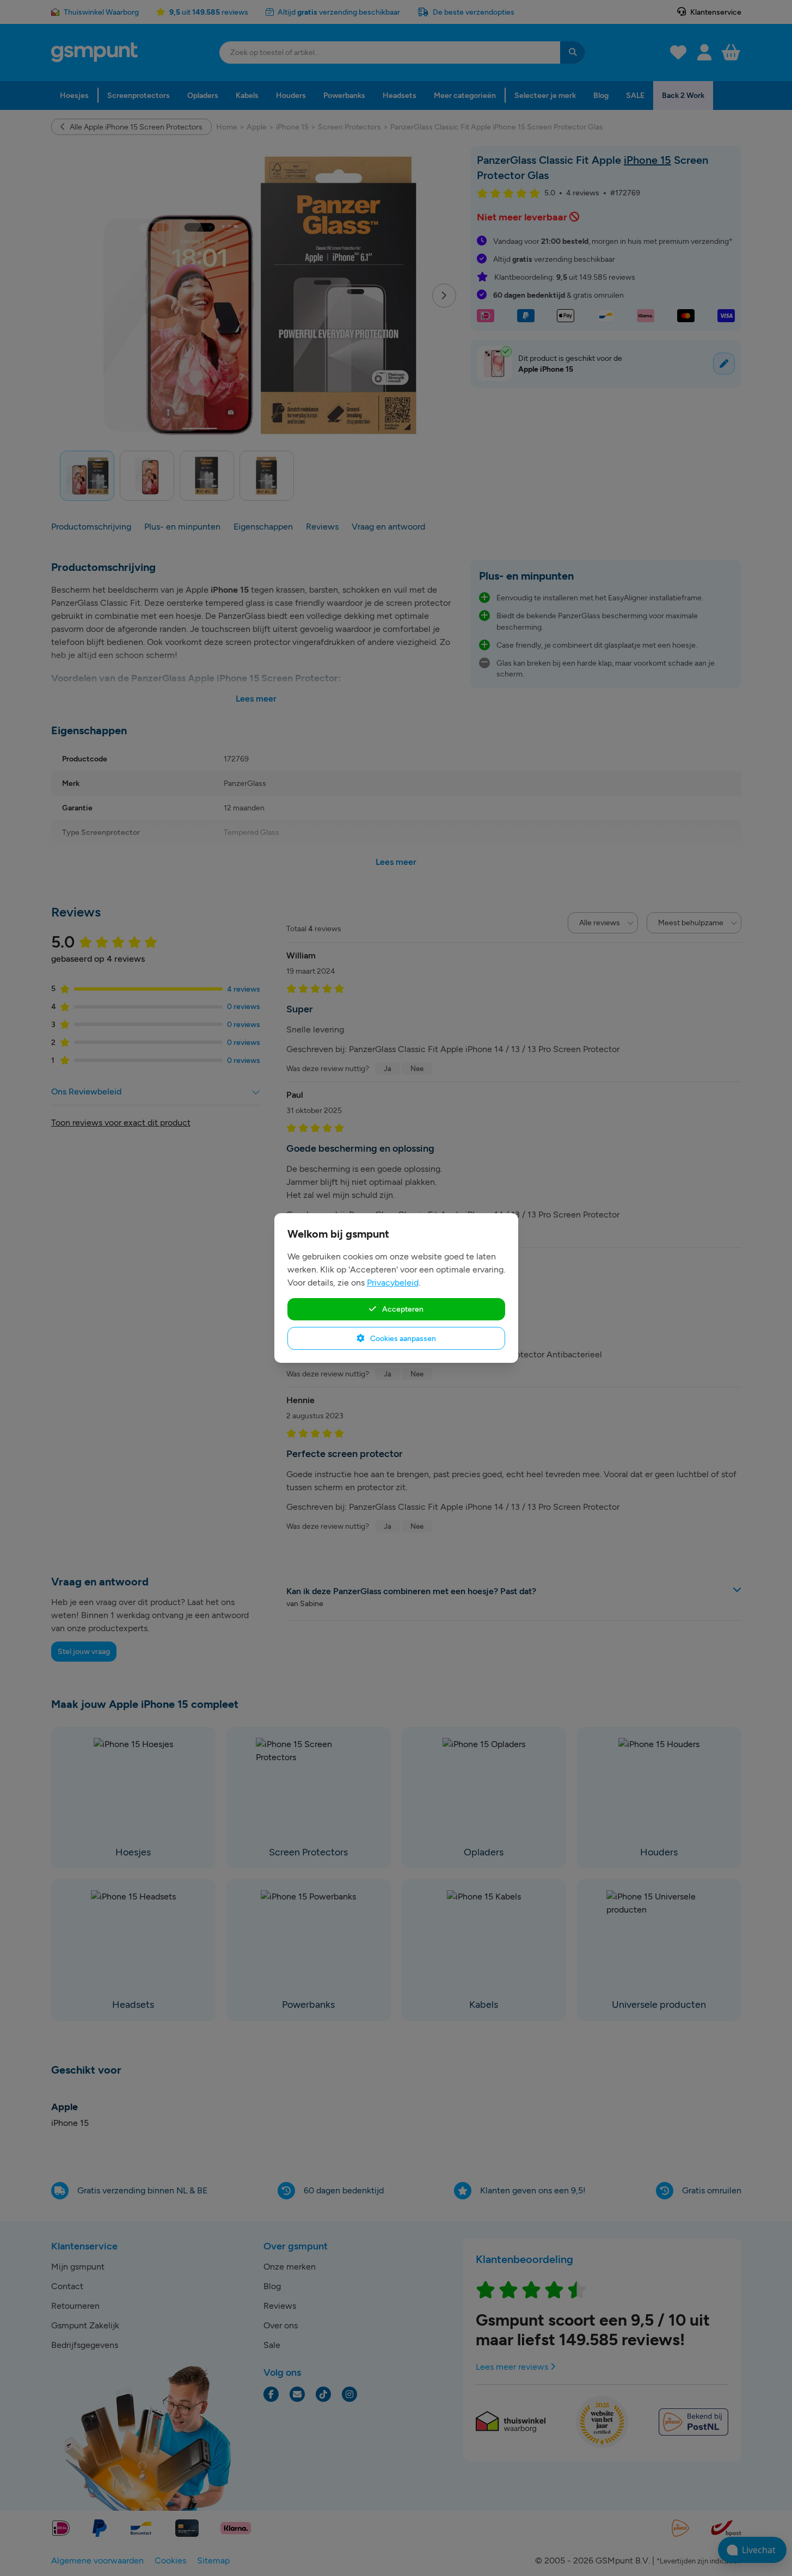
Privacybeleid (393, 1283)
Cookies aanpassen (402, 1338)
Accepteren (402, 1309)
